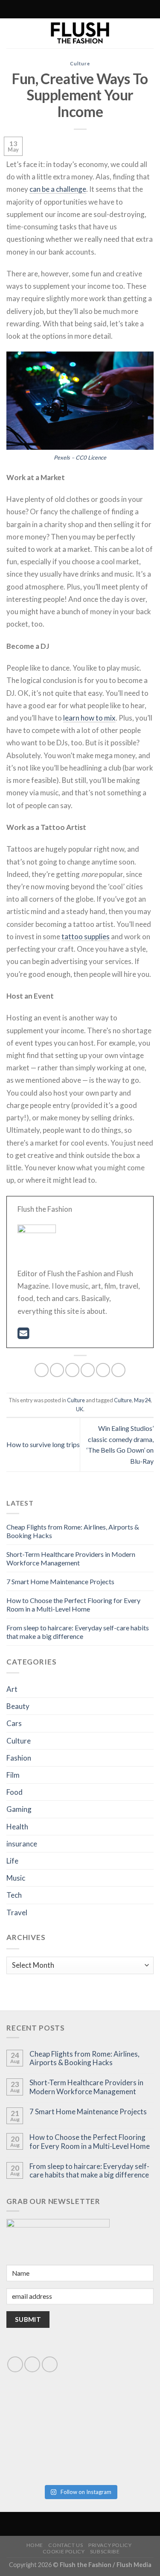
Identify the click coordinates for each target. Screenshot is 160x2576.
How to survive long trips (43, 1444)
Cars (14, 1723)
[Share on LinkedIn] (118, 1370)
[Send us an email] (32, 2364)
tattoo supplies (86, 936)
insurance (22, 1844)
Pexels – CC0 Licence (80, 457)
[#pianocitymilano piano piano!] (43, 2415)
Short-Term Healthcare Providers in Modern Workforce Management (71, 1558)
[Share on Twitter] (72, 1370)
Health (17, 1827)
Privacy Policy (110, 2545)
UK (80, 1409)
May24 (142, 1400)
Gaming (19, 1809)
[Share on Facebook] (57, 1370)
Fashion (19, 1758)
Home (35, 2545)
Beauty (18, 1706)
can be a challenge (58, 189)
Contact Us (65, 2545)
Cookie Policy (64, 2551)
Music (16, 1878)
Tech (14, 1895)
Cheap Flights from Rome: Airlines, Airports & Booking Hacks (84, 2058)
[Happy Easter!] (43, 2457)
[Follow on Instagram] (53, 9)
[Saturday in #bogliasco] (118, 2415)
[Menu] (116, 9)
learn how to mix (89, 718)
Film (13, 1775)
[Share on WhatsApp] (42, 1370)
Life (12, 1861)
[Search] (43, 9)
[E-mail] (23, 1335)
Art (12, 1689)
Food (15, 1792)
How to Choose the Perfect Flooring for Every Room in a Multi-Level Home (73, 1605)
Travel (17, 1912)
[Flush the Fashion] (80, 33)
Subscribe (105, 2551)
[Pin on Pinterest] (103, 1370)
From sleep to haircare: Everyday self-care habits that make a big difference (78, 1632)
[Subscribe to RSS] (61, 9)
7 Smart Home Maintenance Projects (60, 1581)
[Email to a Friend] (88, 1370)
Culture (80, 63)
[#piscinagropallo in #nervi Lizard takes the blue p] (118, 2457)
